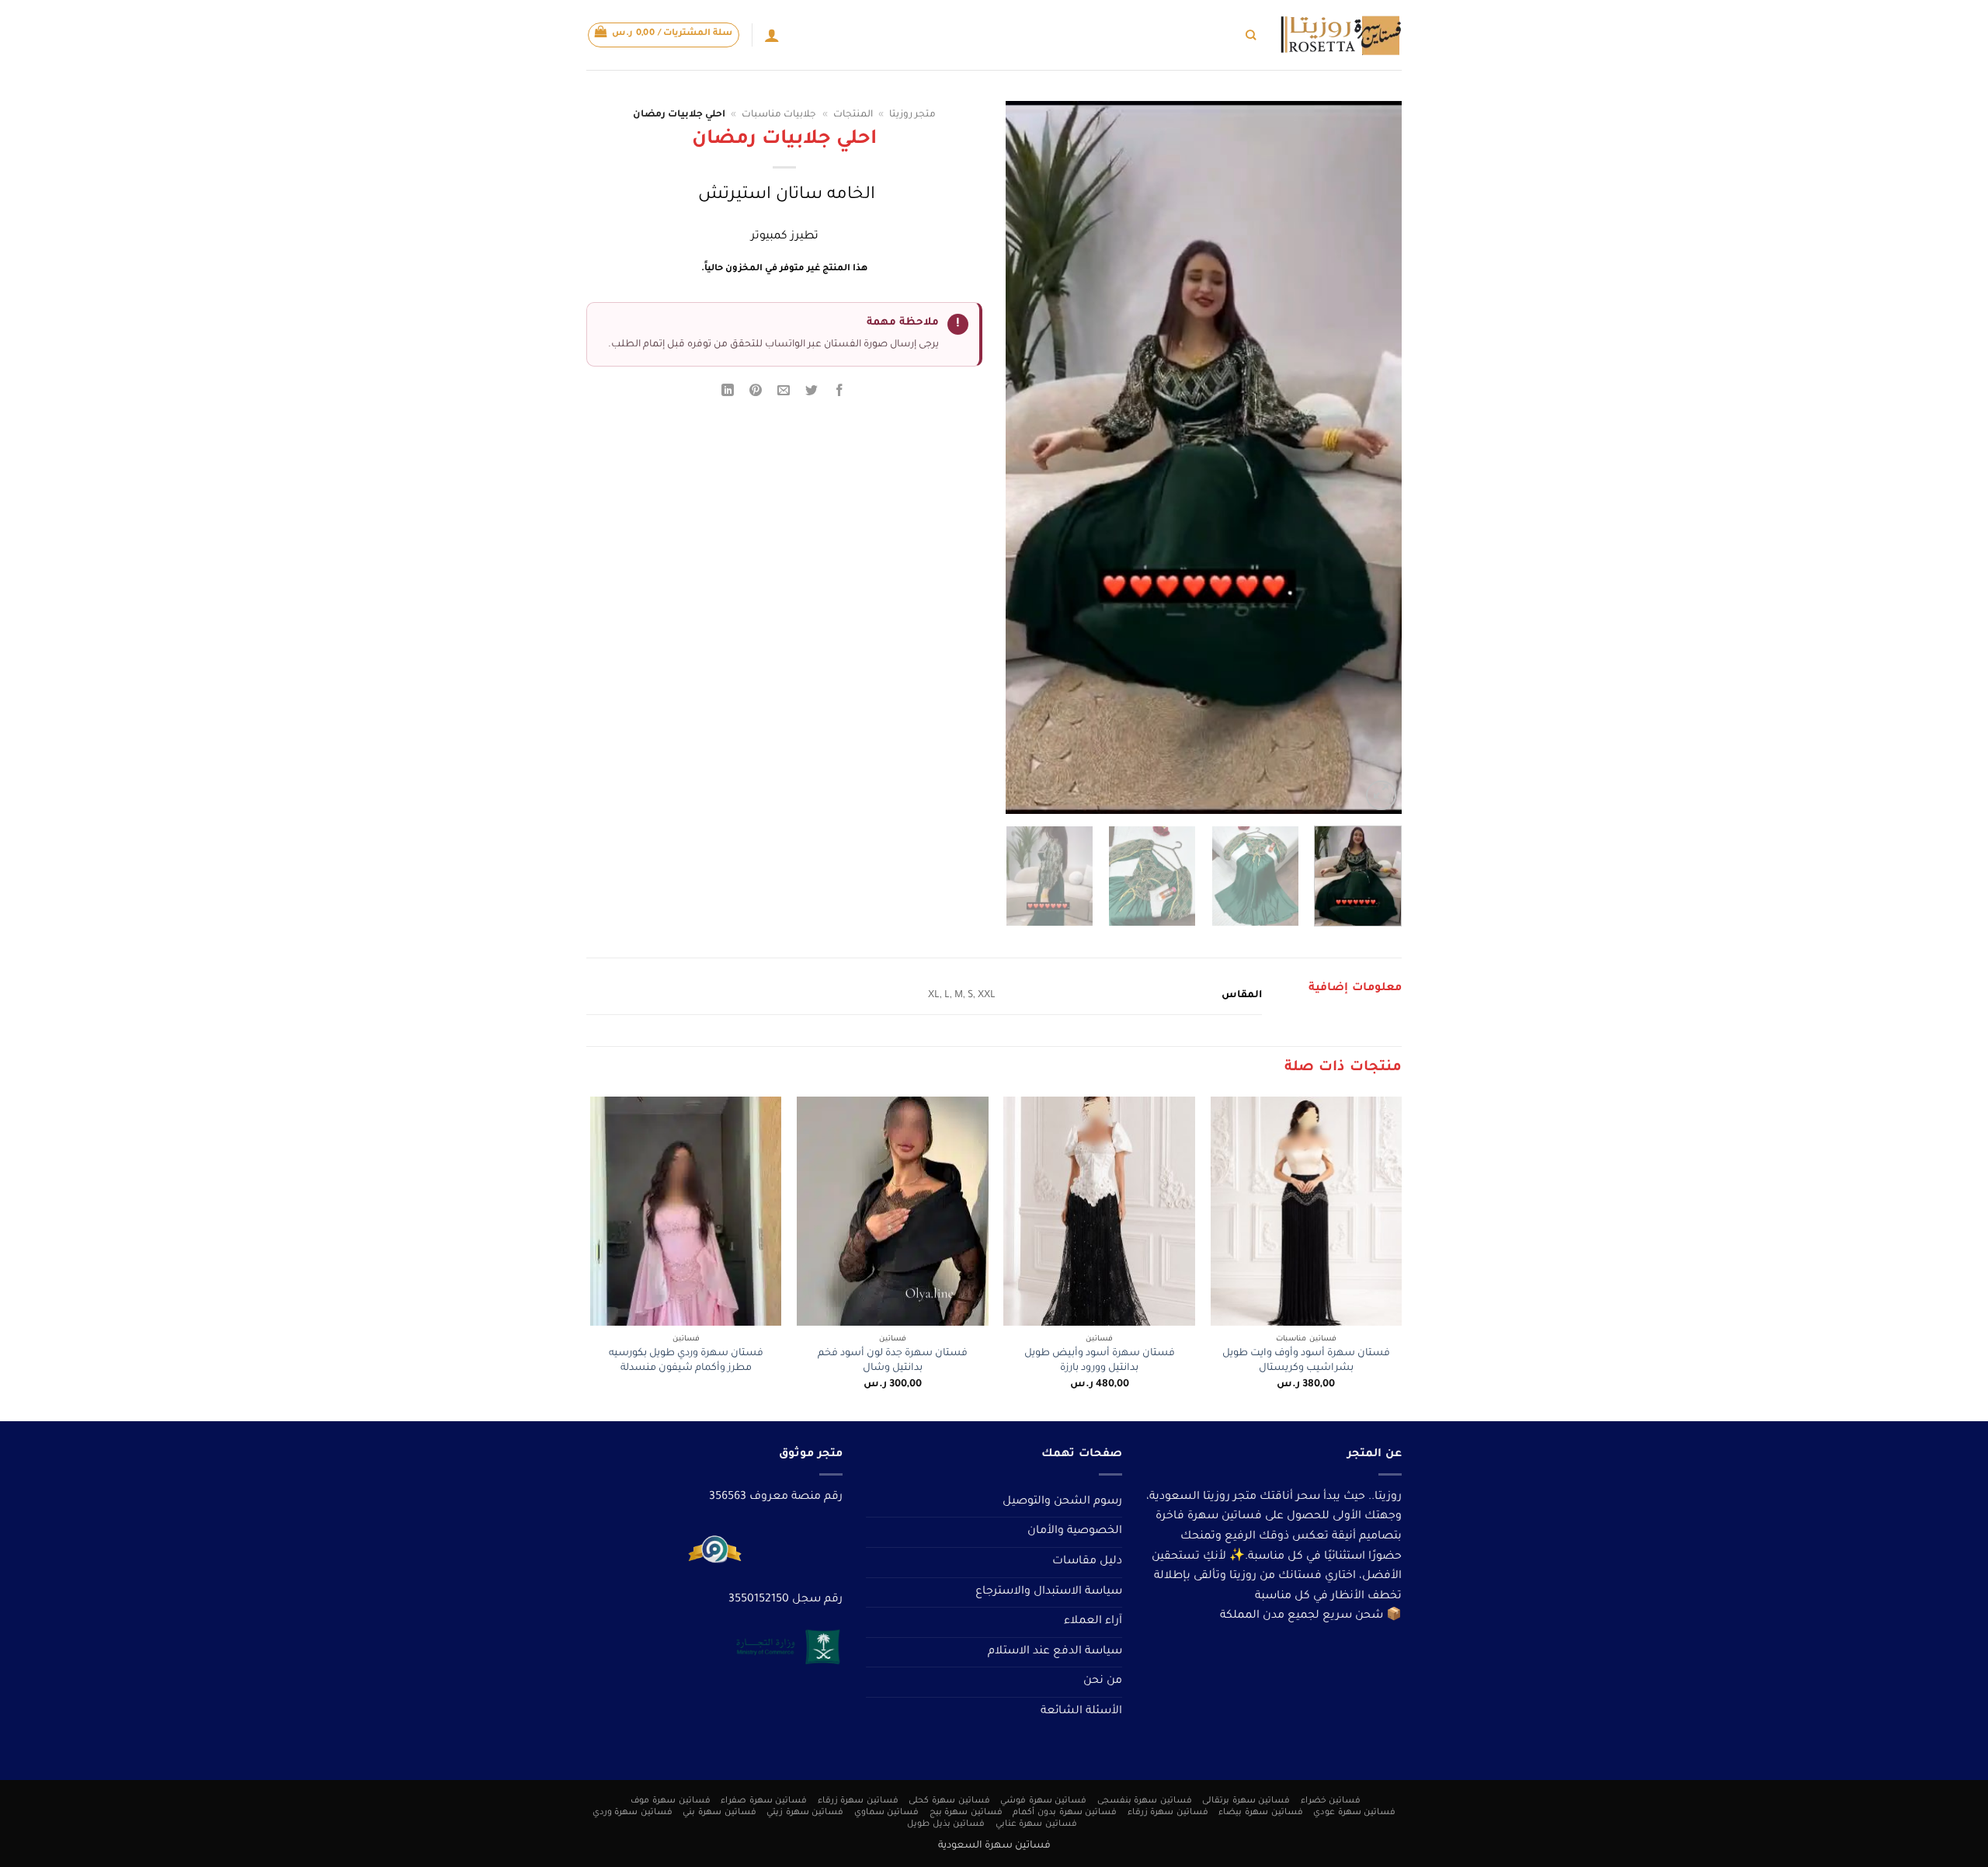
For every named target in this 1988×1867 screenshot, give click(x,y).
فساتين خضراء (1331, 1801)
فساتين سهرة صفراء (764, 1801)
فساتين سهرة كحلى (949, 1801)
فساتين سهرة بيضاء (1260, 1813)
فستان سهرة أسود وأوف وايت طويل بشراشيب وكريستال (1306, 1361)
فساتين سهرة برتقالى (1246, 1801)
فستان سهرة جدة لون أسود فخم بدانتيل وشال (893, 1361)
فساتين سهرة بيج (966, 1813)
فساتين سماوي (887, 1813)
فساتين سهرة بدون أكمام (1065, 1813)
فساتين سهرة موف (670, 1801)
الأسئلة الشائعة (1081, 1712)
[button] (664, 35)
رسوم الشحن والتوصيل (1062, 1502)
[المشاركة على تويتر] (812, 393)
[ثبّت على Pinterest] (756, 393)
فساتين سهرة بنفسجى (1145, 1801)
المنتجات (853, 115)
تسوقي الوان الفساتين (1126, 35)
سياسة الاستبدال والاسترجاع (1049, 1592)
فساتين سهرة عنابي (1036, 1824)
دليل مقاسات (1087, 1562)
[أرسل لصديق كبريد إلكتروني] (784, 393)
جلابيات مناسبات (779, 115)
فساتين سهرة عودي (1354, 1813)
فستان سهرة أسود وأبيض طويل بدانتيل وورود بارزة (1100, 1361)
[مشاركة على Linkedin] (727, 393)
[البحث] (1251, 35)
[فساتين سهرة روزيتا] (1340, 35)
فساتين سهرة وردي (633, 1813)
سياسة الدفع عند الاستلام (1055, 1652)
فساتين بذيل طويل (946, 1824)
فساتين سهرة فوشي (1043, 1801)
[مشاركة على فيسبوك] (840, 393)
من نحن (1103, 1681)
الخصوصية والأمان (1075, 1531)
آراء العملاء (1093, 1622)
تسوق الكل (1212, 35)
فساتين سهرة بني (719, 1813)
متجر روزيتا (912, 115)
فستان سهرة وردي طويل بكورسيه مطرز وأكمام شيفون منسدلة (686, 1361)
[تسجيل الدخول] (772, 35)
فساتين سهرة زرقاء (858, 1801)
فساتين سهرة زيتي (805, 1813)
